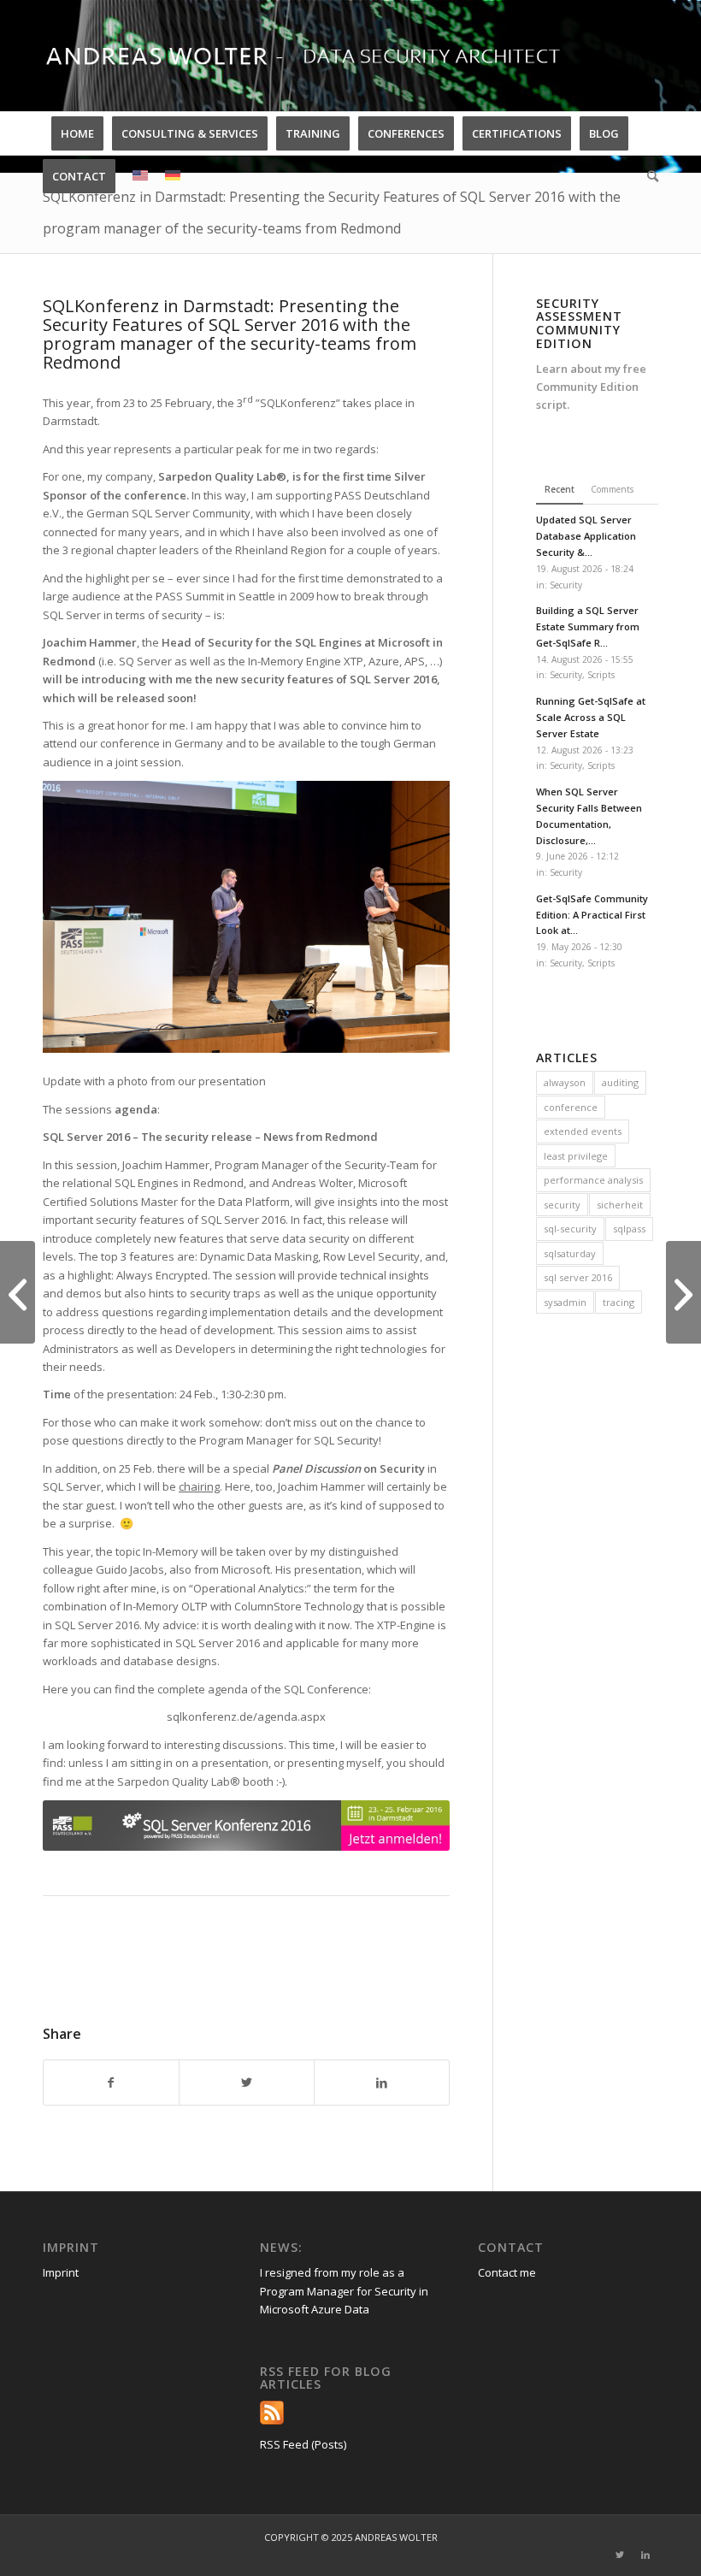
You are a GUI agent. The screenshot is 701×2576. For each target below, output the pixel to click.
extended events (583, 1131)
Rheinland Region (281, 550)
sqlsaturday (570, 1253)
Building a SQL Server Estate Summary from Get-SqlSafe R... (588, 626)
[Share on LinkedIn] (382, 2083)
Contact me (507, 2272)
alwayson (565, 1082)
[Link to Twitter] (620, 2555)
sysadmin (565, 1302)
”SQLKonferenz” (298, 403)
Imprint (61, 2272)
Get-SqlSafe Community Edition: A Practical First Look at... (592, 915)
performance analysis (593, 1180)
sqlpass (629, 1229)
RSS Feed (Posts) (303, 2444)
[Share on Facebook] (111, 2083)
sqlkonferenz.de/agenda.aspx (246, 1716)
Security (566, 585)
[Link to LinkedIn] (645, 2555)
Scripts (601, 675)
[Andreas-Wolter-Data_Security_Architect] (321, 56)
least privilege (576, 1156)
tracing (619, 1302)
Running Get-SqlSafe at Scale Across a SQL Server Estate (591, 717)
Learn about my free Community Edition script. (591, 387)
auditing (620, 1082)
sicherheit (620, 1205)
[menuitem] (77, 133)
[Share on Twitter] (247, 2083)
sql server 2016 (578, 1277)
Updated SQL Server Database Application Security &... (586, 536)
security (562, 1205)
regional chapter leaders (135, 550)
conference (571, 1107)
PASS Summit (190, 596)
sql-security (570, 1229)
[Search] (648, 176)
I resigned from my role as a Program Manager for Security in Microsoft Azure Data (344, 2291)
